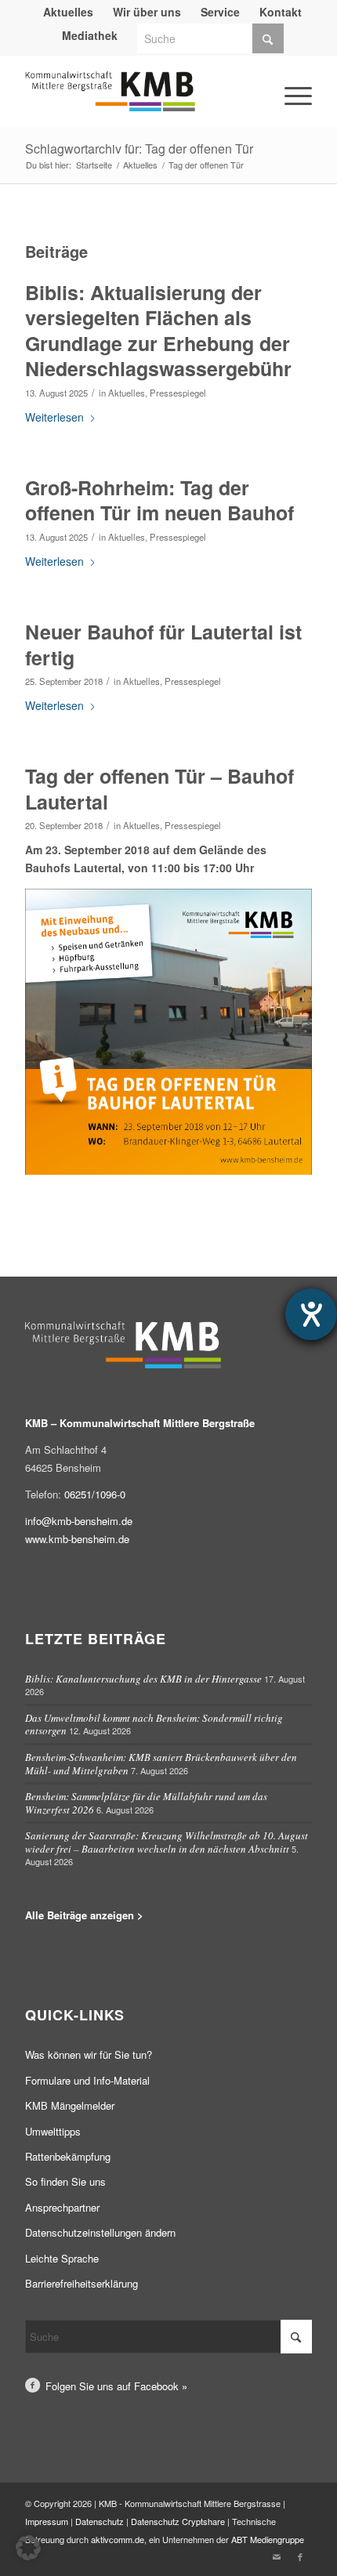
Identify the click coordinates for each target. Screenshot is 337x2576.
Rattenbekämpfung (68, 2156)
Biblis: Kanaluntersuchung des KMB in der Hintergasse (143, 1679)
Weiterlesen (54, 417)
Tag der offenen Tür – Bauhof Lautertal (159, 789)
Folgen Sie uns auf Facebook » (116, 2386)
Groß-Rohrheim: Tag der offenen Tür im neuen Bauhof (159, 500)
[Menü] (277, 73)
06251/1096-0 (95, 1494)
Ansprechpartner (62, 2207)
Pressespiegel (178, 393)
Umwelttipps (53, 2131)
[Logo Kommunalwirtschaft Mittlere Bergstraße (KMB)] (140, 99)
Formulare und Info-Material (87, 2080)
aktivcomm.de (118, 2539)
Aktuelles (127, 393)
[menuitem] (69, 12)
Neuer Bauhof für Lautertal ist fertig (163, 645)
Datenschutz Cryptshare (179, 2521)
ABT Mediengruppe (268, 2539)
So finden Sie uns (65, 2181)
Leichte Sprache (62, 2258)
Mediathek (90, 35)
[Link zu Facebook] (300, 2556)
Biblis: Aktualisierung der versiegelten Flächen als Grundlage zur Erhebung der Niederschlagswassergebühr (158, 331)
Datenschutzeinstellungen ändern (100, 2232)
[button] (28, 2548)
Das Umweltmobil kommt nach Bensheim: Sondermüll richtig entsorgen (154, 1725)
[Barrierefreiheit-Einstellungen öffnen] (311, 1314)
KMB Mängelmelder (70, 2105)
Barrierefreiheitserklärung (82, 2283)
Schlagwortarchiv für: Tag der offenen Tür (139, 149)
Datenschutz (100, 2521)
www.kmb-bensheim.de (77, 1539)
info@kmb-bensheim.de (79, 1521)
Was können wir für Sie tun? (89, 2054)
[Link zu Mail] (277, 2556)
